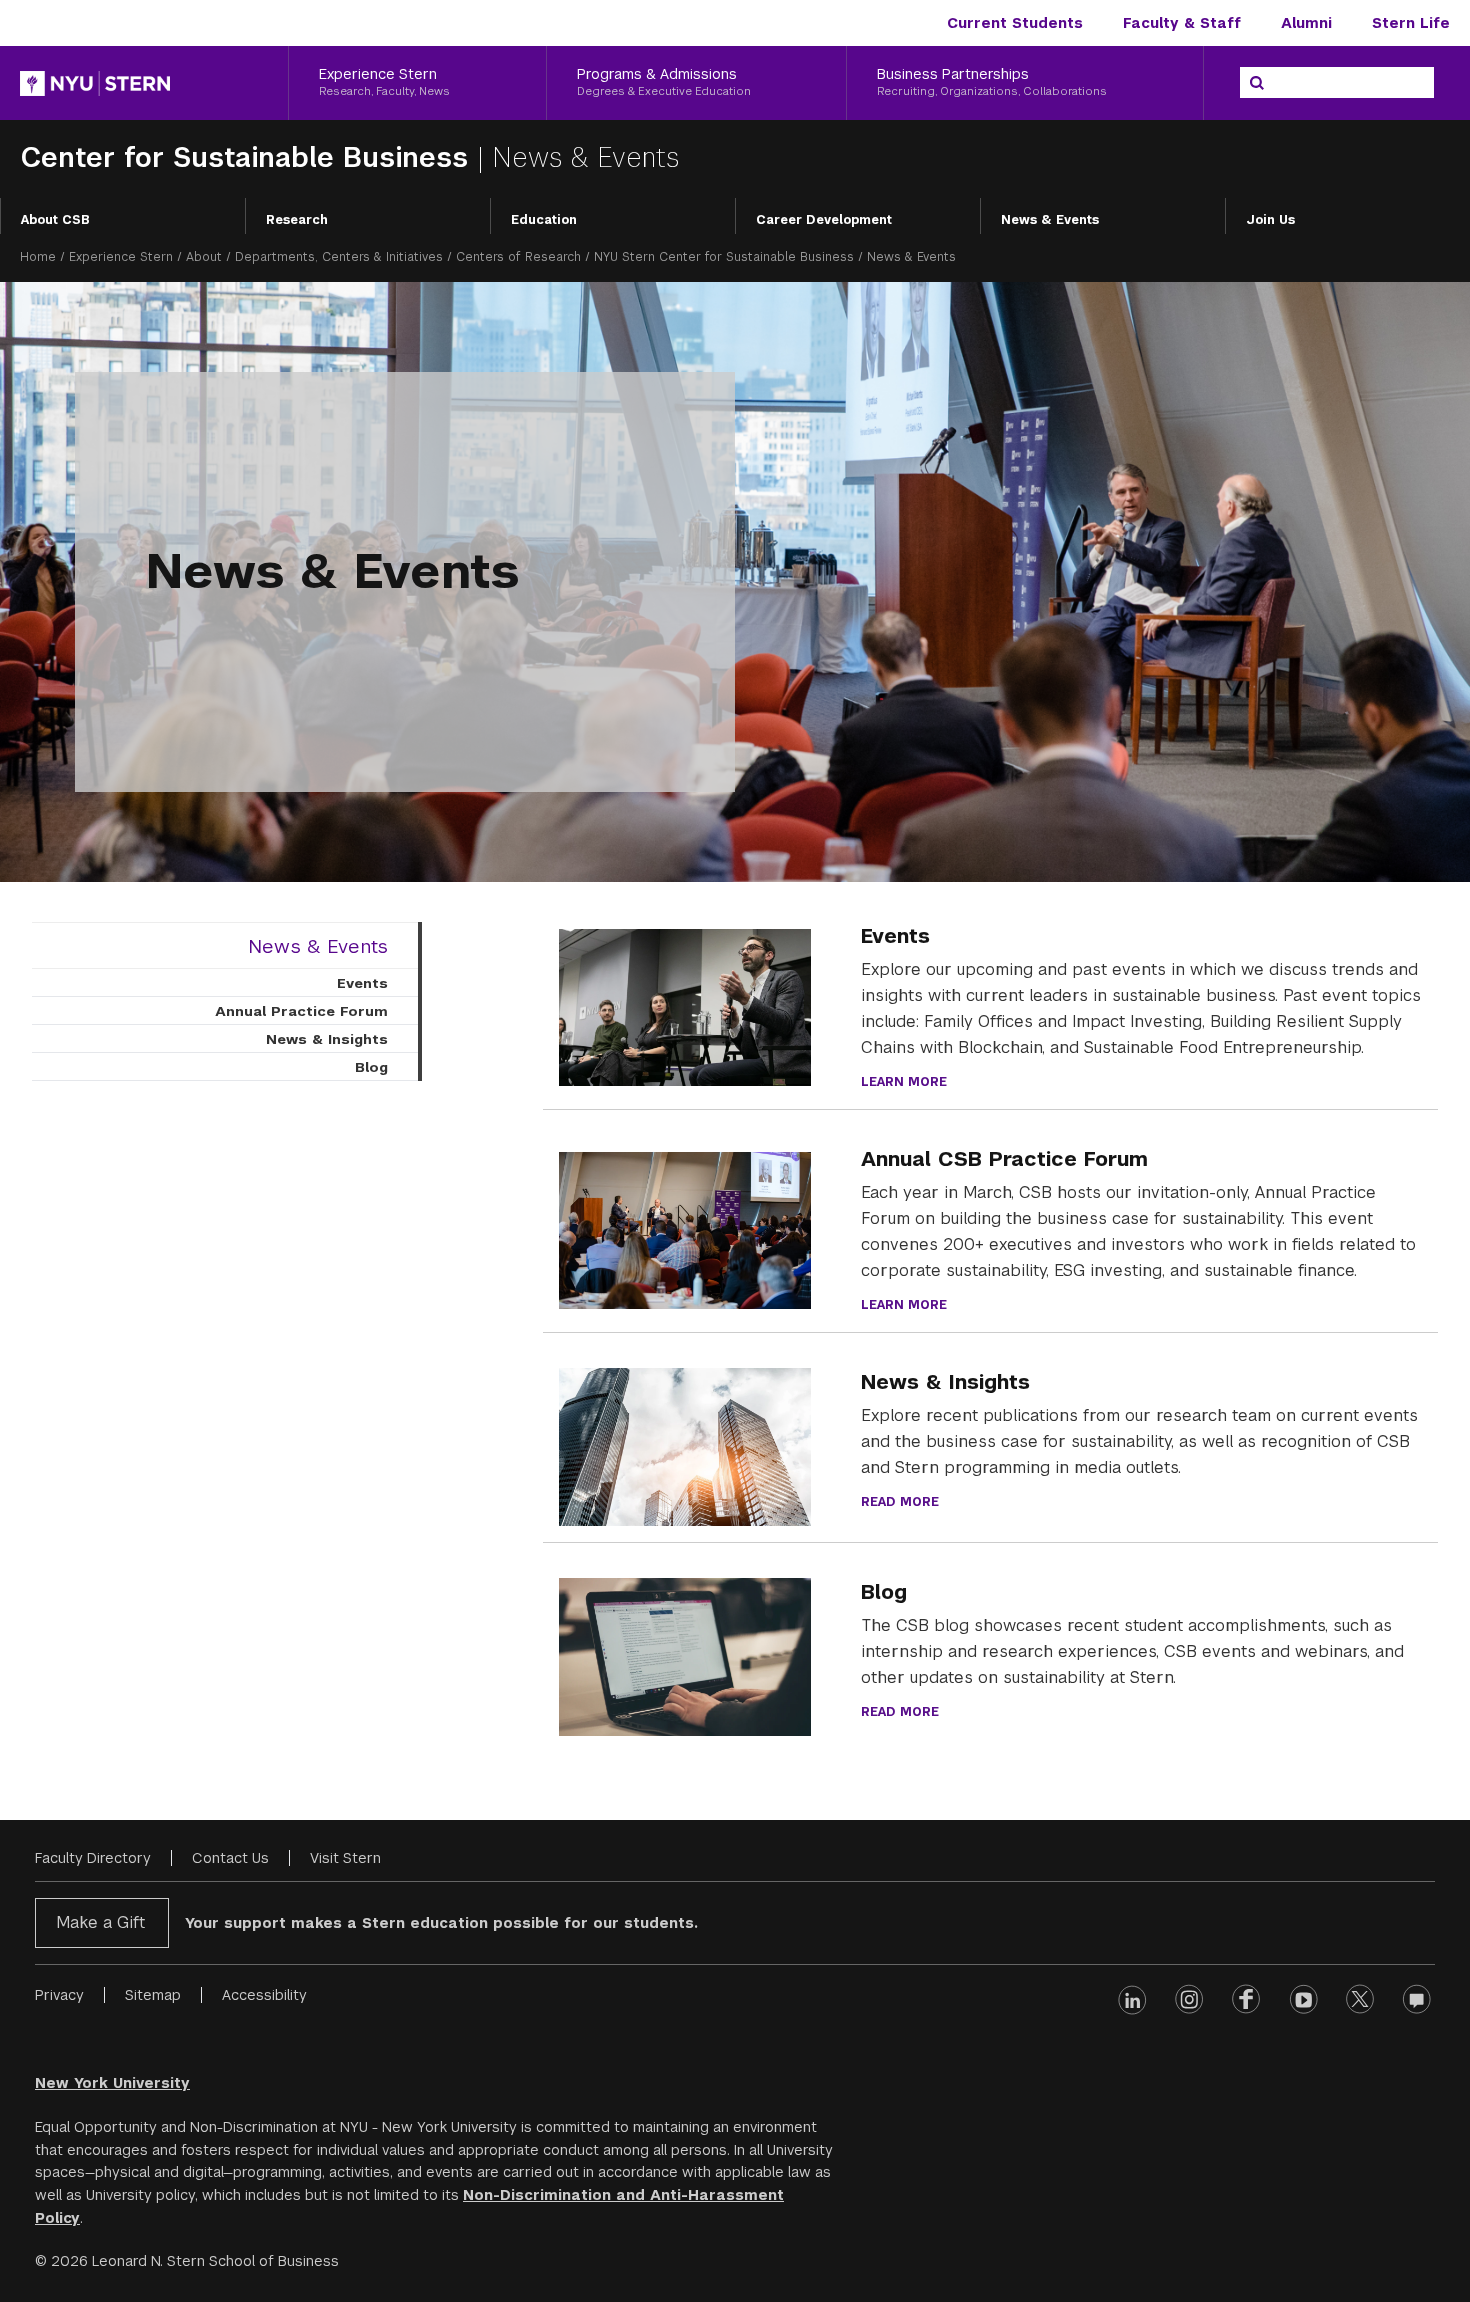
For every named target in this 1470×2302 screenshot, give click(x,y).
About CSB (55, 220)
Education (544, 220)
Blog (371, 1067)
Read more (900, 1502)
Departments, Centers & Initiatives (339, 257)
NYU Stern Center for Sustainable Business (724, 257)
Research (297, 220)
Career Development (824, 220)
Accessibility (264, 1995)
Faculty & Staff (1182, 23)
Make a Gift (100, 1922)
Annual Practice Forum (301, 1011)
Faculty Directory (93, 1858)
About (204, 257)
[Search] (1257, 83)
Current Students (1015, 23)
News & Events (1050, 220)
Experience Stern (121, 257)
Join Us (1270, 220)
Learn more (904, 1082)
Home (38, 257)
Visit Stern (345, 1858)
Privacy (59, 1995)
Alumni (1306, 23)
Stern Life (1411, 23)
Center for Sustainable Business (248, 157)
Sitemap (153, 1995)
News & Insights (327, 1039)
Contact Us (230, 1858)
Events (362, 983)
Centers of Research (518, 257)
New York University (112, 2083)
